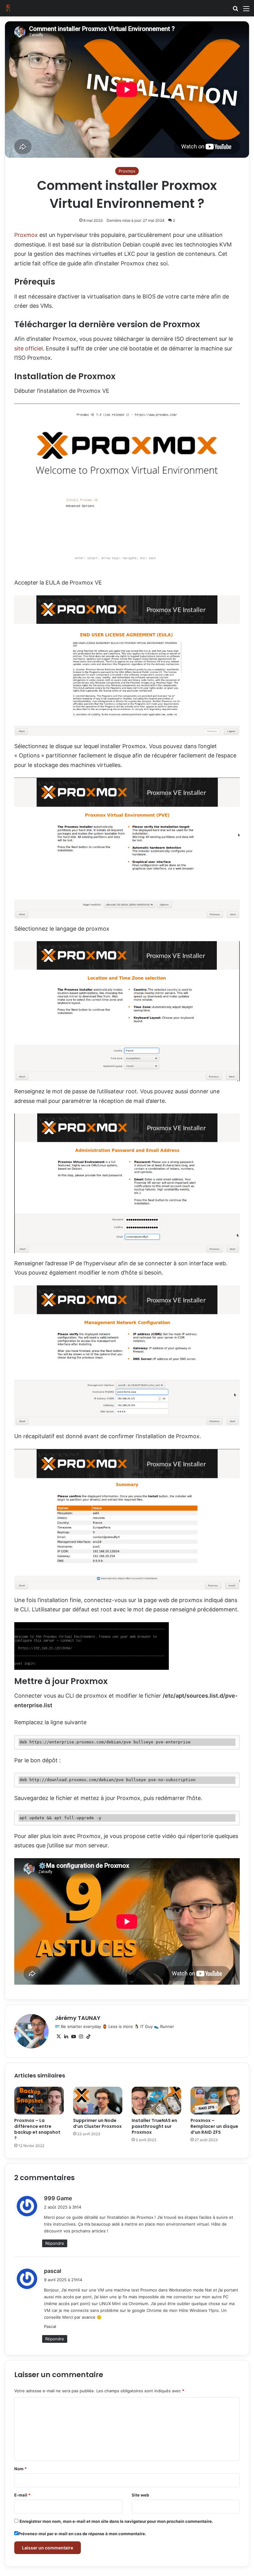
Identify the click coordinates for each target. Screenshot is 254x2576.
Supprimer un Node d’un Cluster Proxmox (97, 2123)
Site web (140, 2495)
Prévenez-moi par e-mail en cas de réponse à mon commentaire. (82, 2534)
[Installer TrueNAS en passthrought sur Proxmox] (156, 2101)
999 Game (58, 2198)
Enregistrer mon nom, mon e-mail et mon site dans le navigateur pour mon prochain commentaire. (116, 2521)
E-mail (22, 2495)
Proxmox (127, 171)
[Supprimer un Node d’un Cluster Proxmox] (98, 2101)
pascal (53, 2271)
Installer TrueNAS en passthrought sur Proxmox (154, 2126)
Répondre (55, 2243)
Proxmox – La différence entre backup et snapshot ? (37, 2129)
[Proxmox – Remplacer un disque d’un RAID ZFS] (215, 2101)
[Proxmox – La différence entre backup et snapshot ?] (39, 2101)
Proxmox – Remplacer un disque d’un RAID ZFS (214, 2126)
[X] (59, 2037)
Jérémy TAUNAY (78, 2018)
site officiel (28, 348)
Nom (20, 2469)
